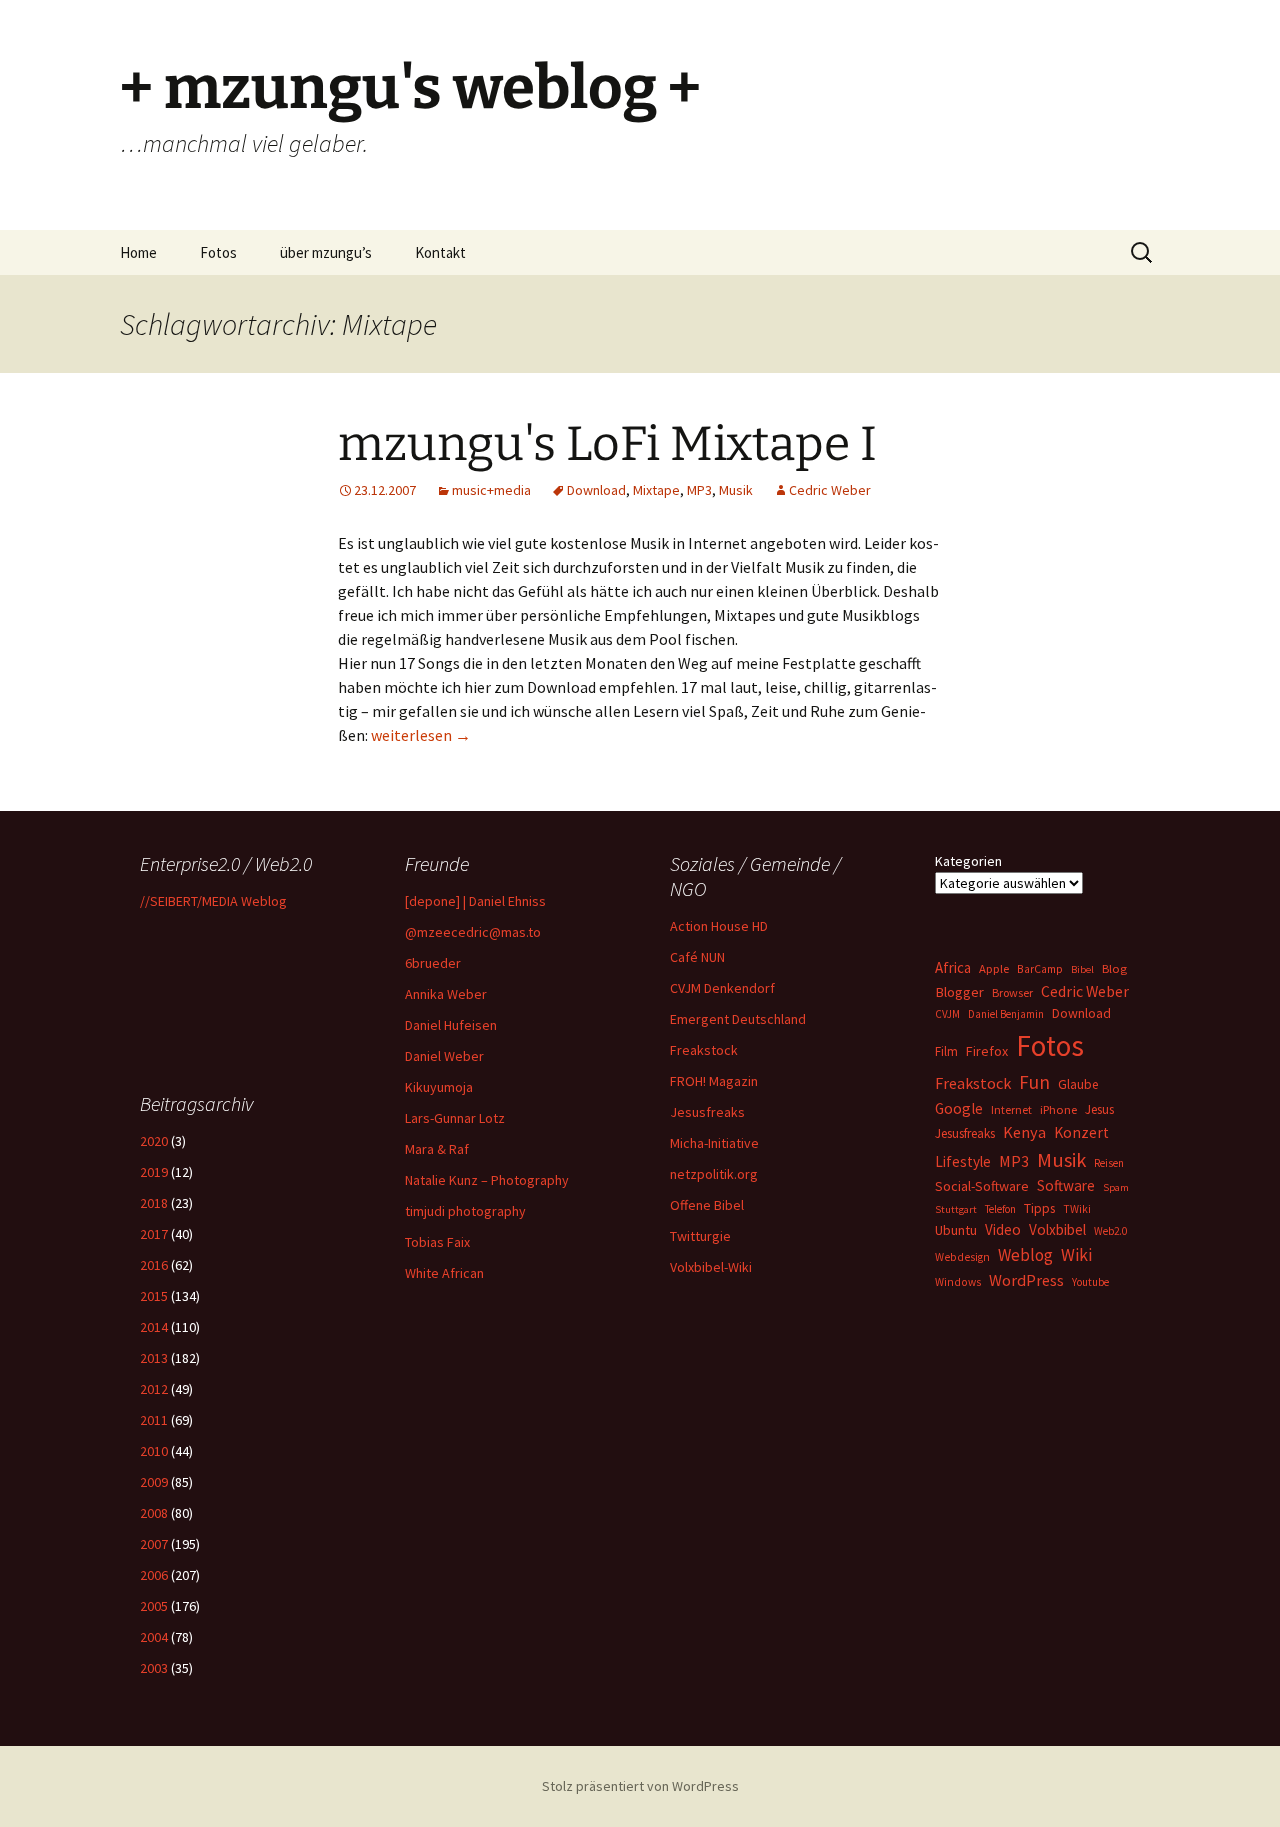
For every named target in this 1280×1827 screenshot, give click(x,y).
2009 (154, 1482)
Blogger (959, 992)
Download (596, 490)
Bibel (1082, 969)
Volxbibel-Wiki (711, 1267)
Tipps (1039, 1208)
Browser (1012, 992)
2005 (154, 1606)
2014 (154, 1327)
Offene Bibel (707, 1205)
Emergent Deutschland (738, 1019)
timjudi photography (465, 1211)
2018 (154, 1203)
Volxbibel (1057, 1229)
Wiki (1076, 1255)
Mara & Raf (437, 1149)
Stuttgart (956, 1209)
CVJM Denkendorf (722, 988)
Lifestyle (963, 1161)
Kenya (1024, 1132)
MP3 (699, 490)
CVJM (947, 1014)
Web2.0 (1110, 1231)
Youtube (1090, 1282)
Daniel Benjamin (1006, 1014)
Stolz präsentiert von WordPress (640, 1786)
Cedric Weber (830, 490)
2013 (154, 1358)
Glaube (1078, 1084)
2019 (154, 1172)
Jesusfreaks (707, 1112)
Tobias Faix (437, 1242)
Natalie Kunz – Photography (487, 1180)
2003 (154, 1668)
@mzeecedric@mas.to (473, 932)
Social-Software (982, 1186)
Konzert (1081, 1132)
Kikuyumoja (439, 1087)
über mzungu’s (326, 252)
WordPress (1026, 1280)
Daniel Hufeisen (451, 1025)
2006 (154, 1575)
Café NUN (697, 957)
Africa (953, 967)
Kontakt (440, 252)
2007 (154, 1544)
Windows (958, 1282)
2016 (154, 1265)
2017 (154, 1234)
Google (959, 1108)
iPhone (1058, 1109)
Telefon (1000, 1209)
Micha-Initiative (714, 1143)
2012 (154, 1389)
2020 (154, 1141)
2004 (154, 1637)
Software (1066, 1185)
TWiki (1077, 1209)
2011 (154, 1420)
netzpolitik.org (714, 1174)
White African (444, 1273)
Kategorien (968, 861)
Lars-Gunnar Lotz (455, 1118)
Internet (1011, 1109)
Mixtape (656, 490)
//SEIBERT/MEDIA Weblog (213, 901)
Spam (1116, 1187)
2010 (154, 1451)
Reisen (1109, 1163)
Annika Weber (446, 994)
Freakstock (704, 1050)
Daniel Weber (444, 1056)
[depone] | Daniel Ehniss (475, 901)
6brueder (433, 963)
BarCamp (1040, 968)
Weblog (1025, 1255)
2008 (154, 1513)
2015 (154, 1296)
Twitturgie (700, 1236)
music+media (491, 490)
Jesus (1099, 1109)
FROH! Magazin (714, 1081)
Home (138, 252)
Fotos (218, 252)
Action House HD (719, 926)
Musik (736, 490)
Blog (1114, 968)
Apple (994, 968)
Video (1003, 1229)
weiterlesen (421, 735)
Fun (1034, 1082)
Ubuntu (956, 1230)
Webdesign (962, 1257)
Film (946, 1051)
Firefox (987, 1051)
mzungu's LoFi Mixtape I (607, 444)
